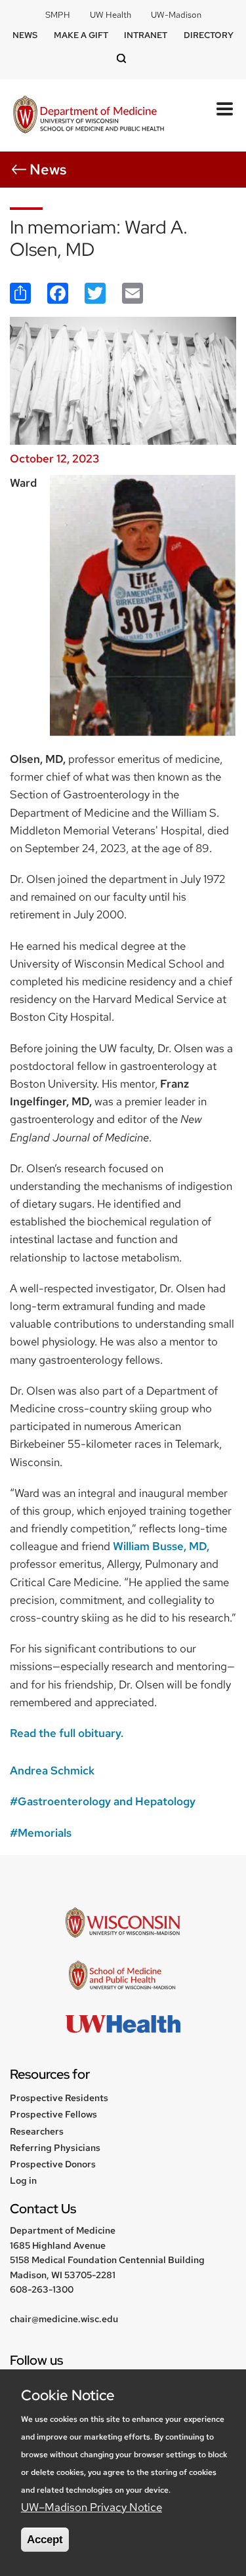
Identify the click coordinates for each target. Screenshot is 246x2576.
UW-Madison (176, 15)
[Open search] (123, 59)
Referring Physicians (55, 2148)
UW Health (111, 15)
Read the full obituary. (67, 1733)
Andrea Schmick (52, 1770)
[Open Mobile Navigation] (225, 109)
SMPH (58, 15)
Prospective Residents (59, 2098)
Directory (209, 35)
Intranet (146, 35)
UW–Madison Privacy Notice (92, 2507)
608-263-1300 (42, 2289)
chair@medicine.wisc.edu (64, 2319)
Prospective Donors (53, 2164)
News (25, 35)
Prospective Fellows (53, 2114)
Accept (45, 2540)
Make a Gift (81, 35)
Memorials (45, 1833)
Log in (23, 2180)
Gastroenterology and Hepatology (107, 1801)
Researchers (37, 2131)
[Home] (89, 116)
